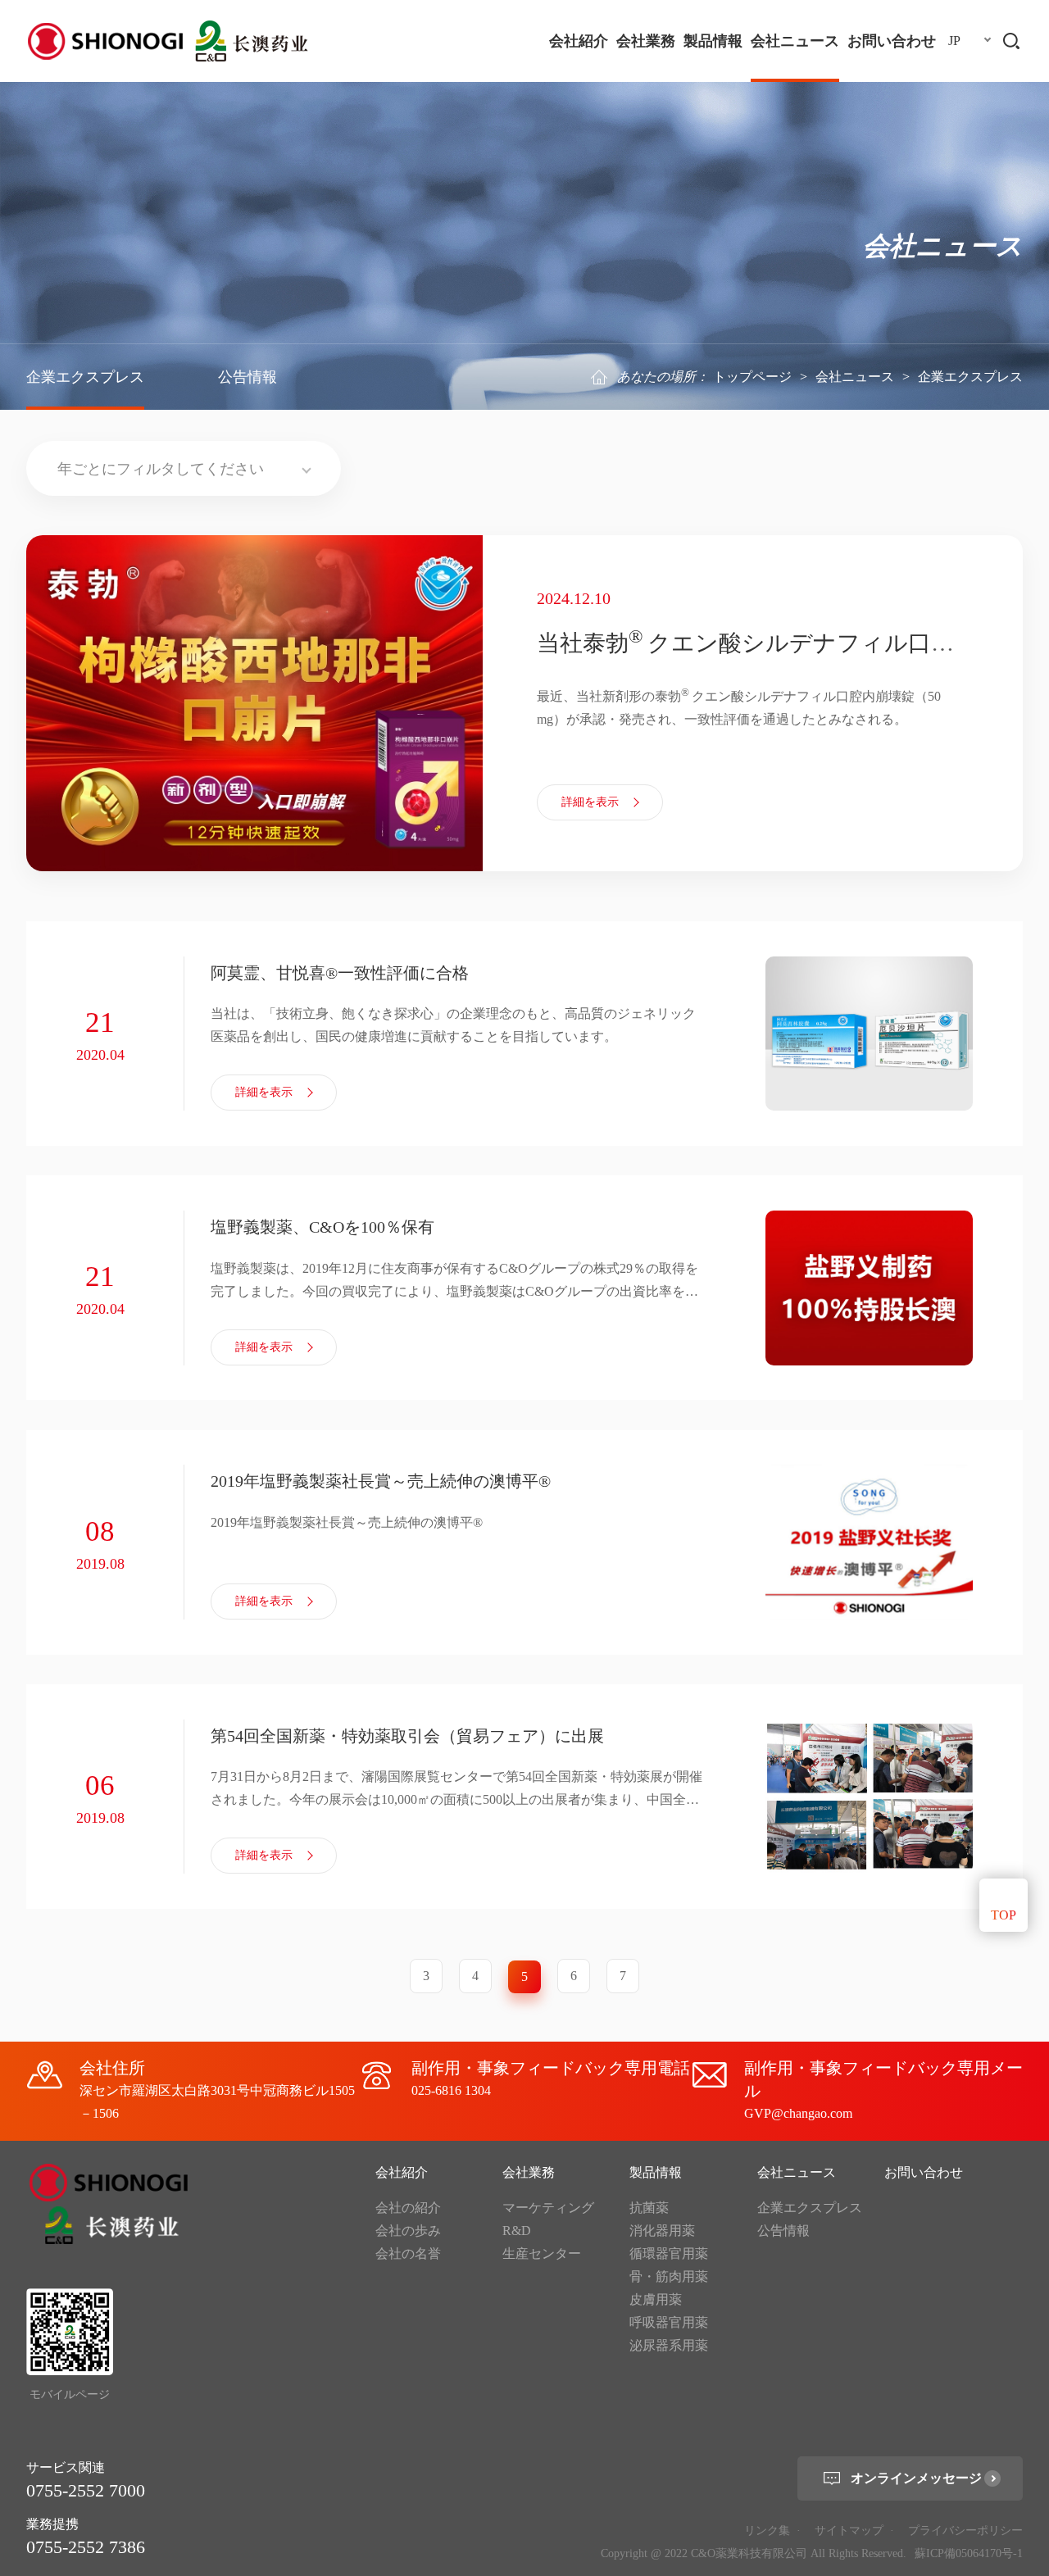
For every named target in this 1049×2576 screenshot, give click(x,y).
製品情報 (713, 41)
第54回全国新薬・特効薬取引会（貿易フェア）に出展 (407, 1736)
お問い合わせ (892, 41)
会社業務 (646, 41)
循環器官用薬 (669, 2253)
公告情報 (247, 377)
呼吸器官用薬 (669, 2322)
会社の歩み (408, 2231)
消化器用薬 (662, 2231)
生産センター (542, 2253)
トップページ (752, 377)
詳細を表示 (590, 802)
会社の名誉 (408, 2253)
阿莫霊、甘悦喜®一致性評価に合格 (340, 973)
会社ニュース (795, 41)
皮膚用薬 (656, 2299)
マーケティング (548, 2208)
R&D (517, 2231)
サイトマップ (849, 2531)
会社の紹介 (408, 2208)
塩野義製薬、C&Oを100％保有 (322, 1227)
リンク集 (767, 2531)
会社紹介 (579, 41)
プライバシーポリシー (965, 2531)
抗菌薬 (649, 2208)
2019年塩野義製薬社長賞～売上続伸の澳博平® (381, 1481)
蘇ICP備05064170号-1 (969, 2553)
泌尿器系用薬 (669, 2345)
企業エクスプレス (85, 377)
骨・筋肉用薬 (669, 2276)
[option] (524, 703)
